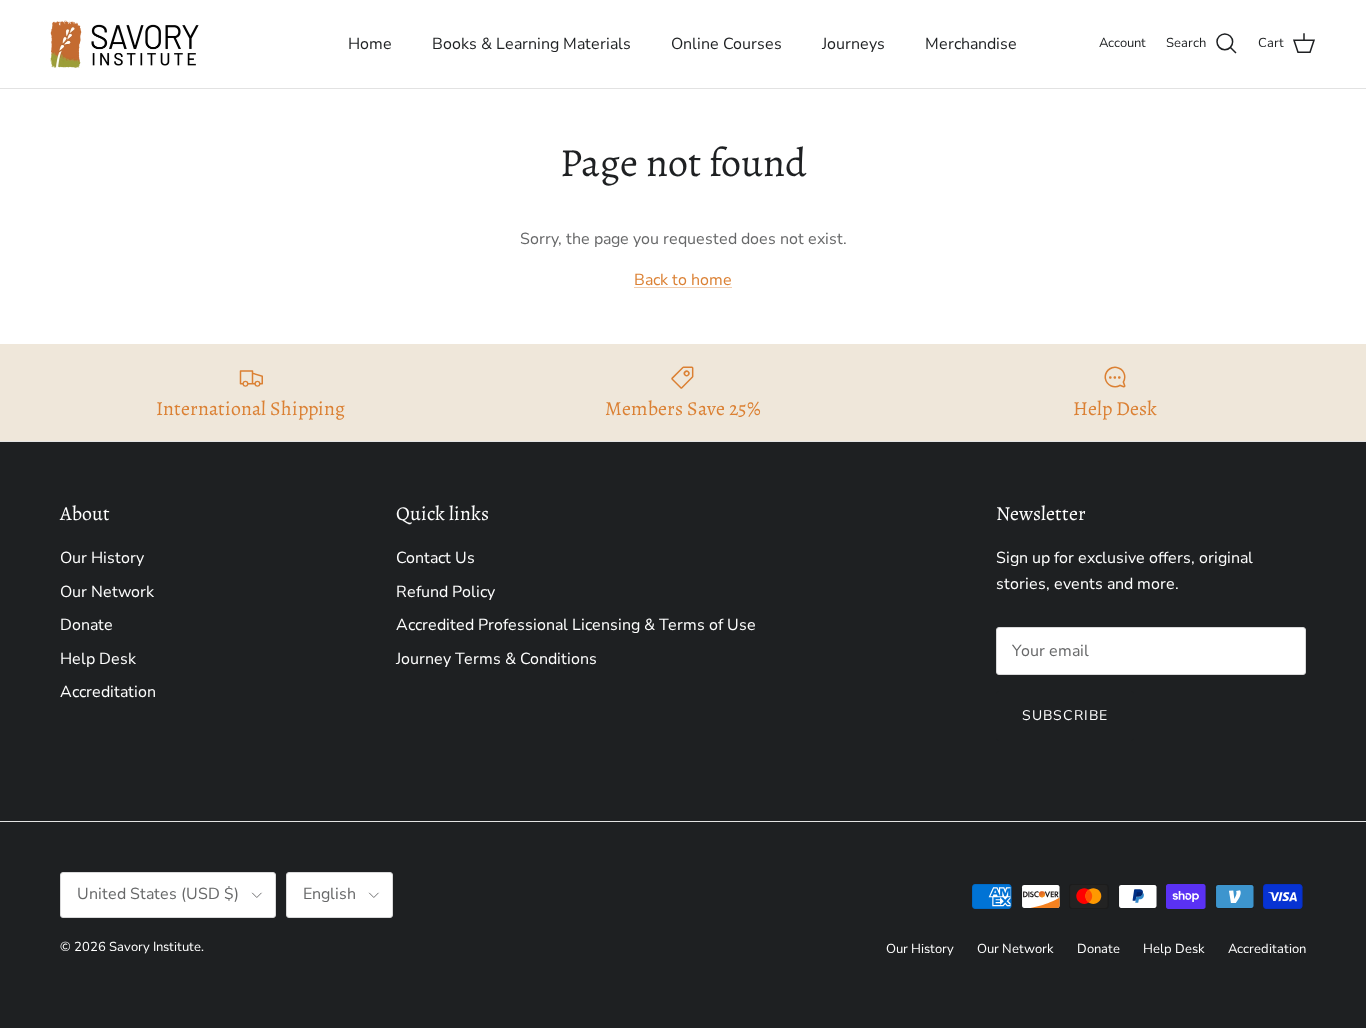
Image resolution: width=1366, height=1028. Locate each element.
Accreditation (108, 692)
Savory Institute (155, 947)
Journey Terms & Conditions (496, 659)
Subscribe (1065, 715)
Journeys (853, 44)
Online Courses (726, 44)
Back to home (683, 280)
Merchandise (971, 44)
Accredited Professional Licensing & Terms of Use (576, 625)
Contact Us (435, 558)
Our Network (107, 592)
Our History (102, 558)
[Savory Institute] (125, 44)
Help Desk (98, 659)
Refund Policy (445, 592)
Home (370, 44)
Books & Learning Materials (531, 44)
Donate (86, 625)
